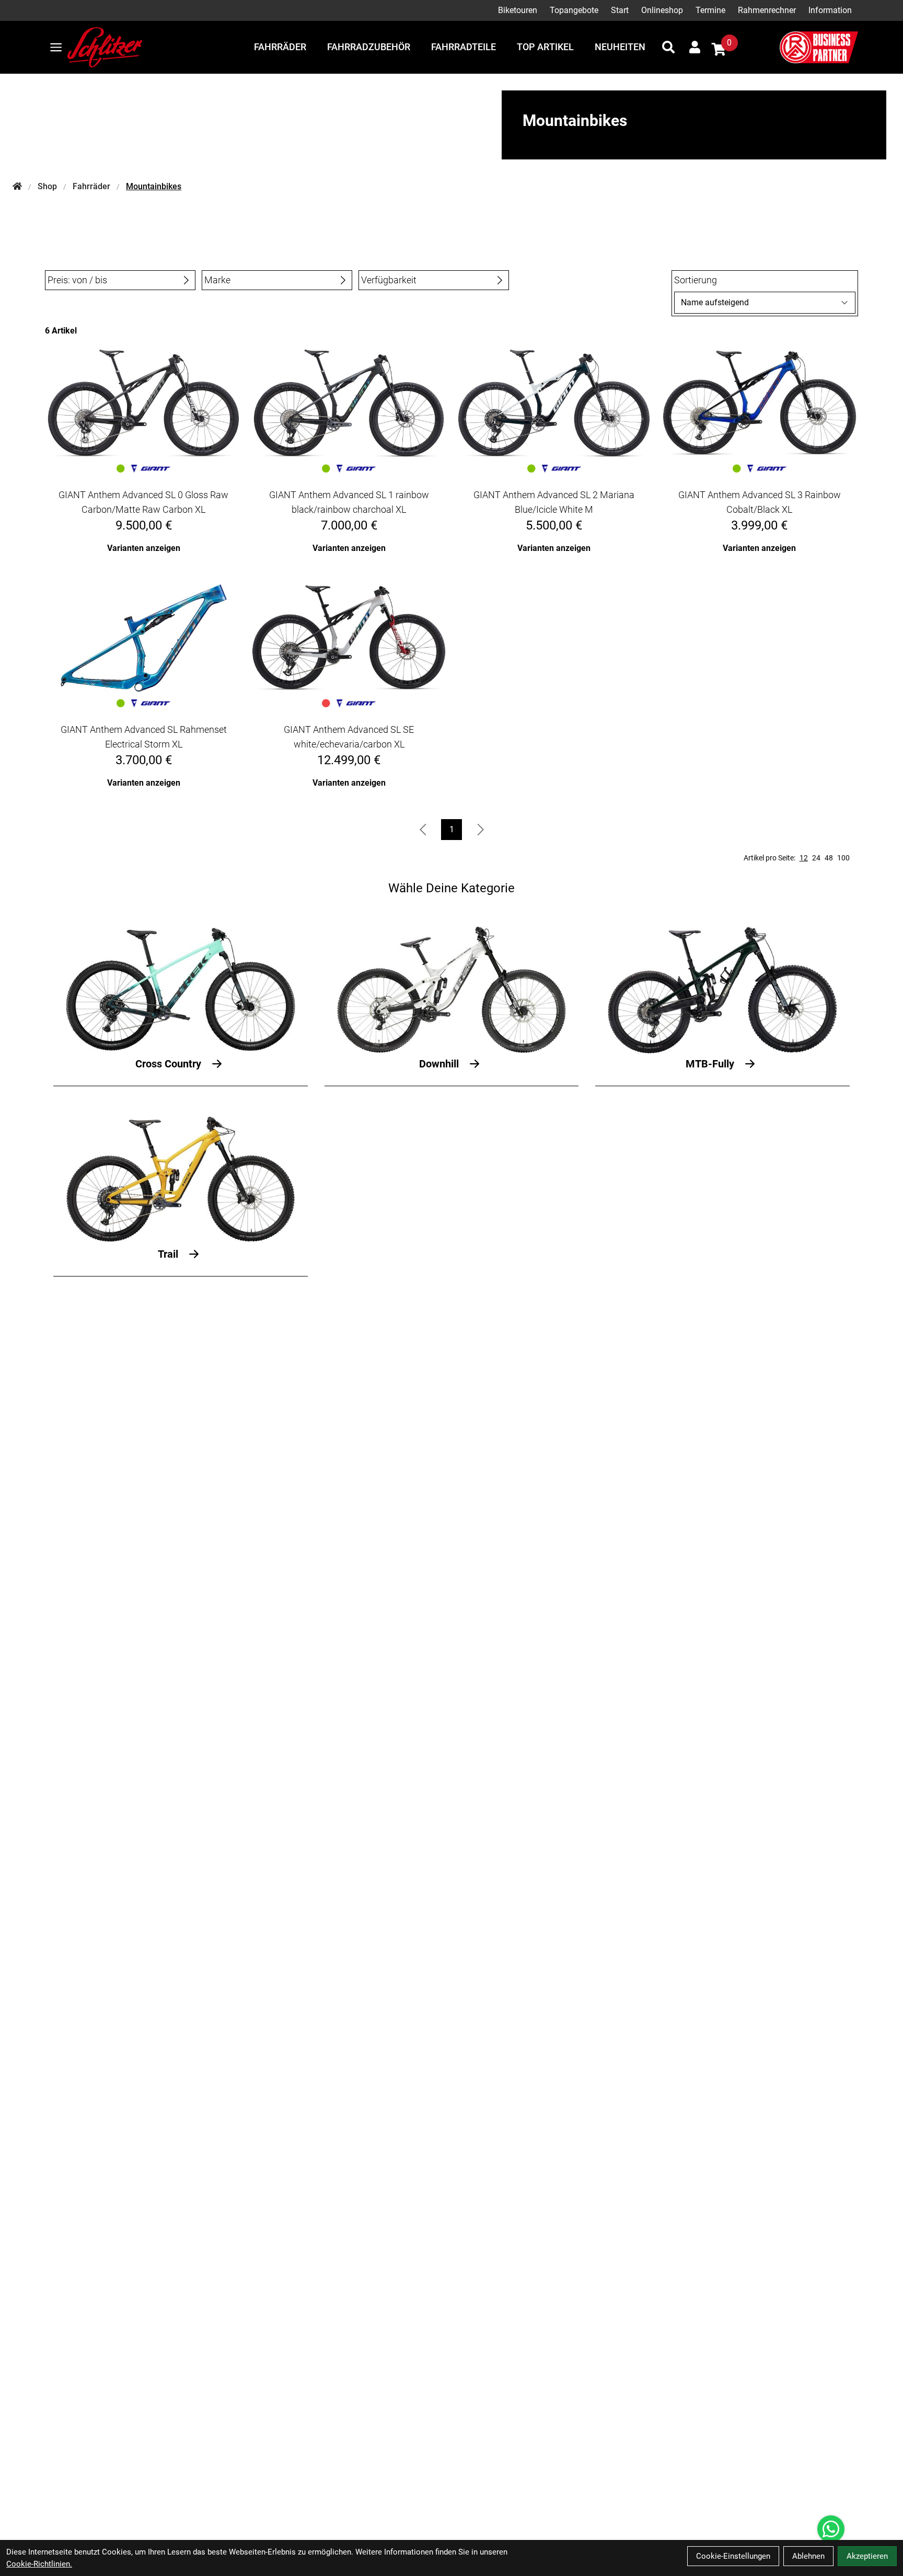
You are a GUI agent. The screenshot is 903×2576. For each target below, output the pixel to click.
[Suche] (668, 47)
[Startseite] (17, 187)
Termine (710, 10)
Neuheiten (620, 47)
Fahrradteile (464, 47)
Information (830, 10)
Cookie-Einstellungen (733, 2556)
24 (816, 858)
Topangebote (574, 10)
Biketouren (518, 10)
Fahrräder (280, 47)
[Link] (56, 47)
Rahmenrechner (767, 10)
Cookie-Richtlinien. (39, 2564)
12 (804, 858)
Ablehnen (808, 2556)
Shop (47, 186)
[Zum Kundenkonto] (695, 47)
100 (843, 858)
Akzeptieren (867, 2556)
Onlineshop (662, 10)
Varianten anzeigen (144, 548)
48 (829, 858)
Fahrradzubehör (369, 47)
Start (620, 10)
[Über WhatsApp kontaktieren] (831, 2529)
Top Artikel (545, 47)
